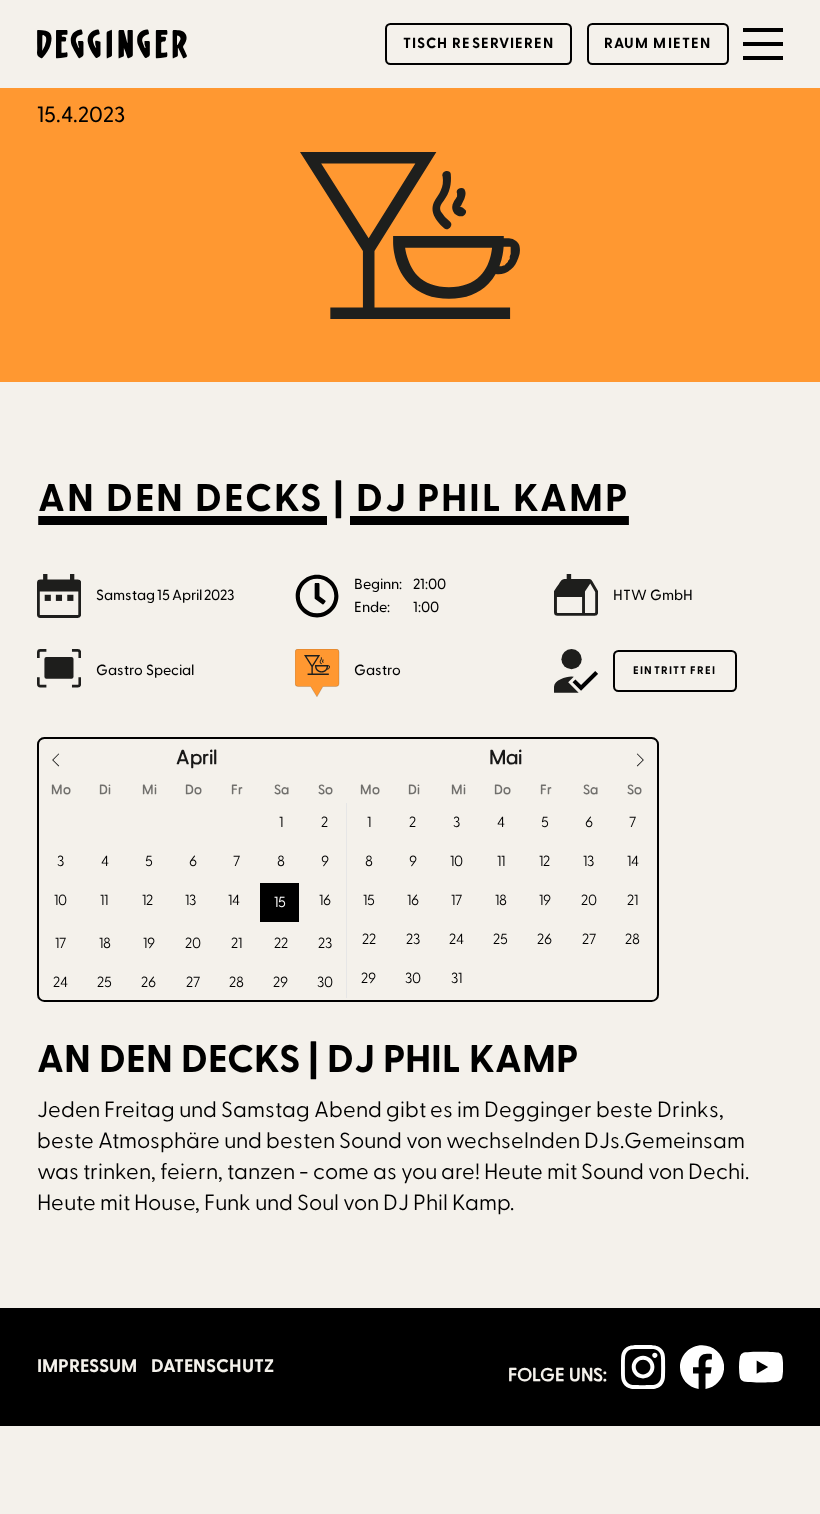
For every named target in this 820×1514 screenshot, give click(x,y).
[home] (112, 44)
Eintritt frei (674, 670)
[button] (763, 44)
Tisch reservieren (479, 43)
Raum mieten (657, 43)
